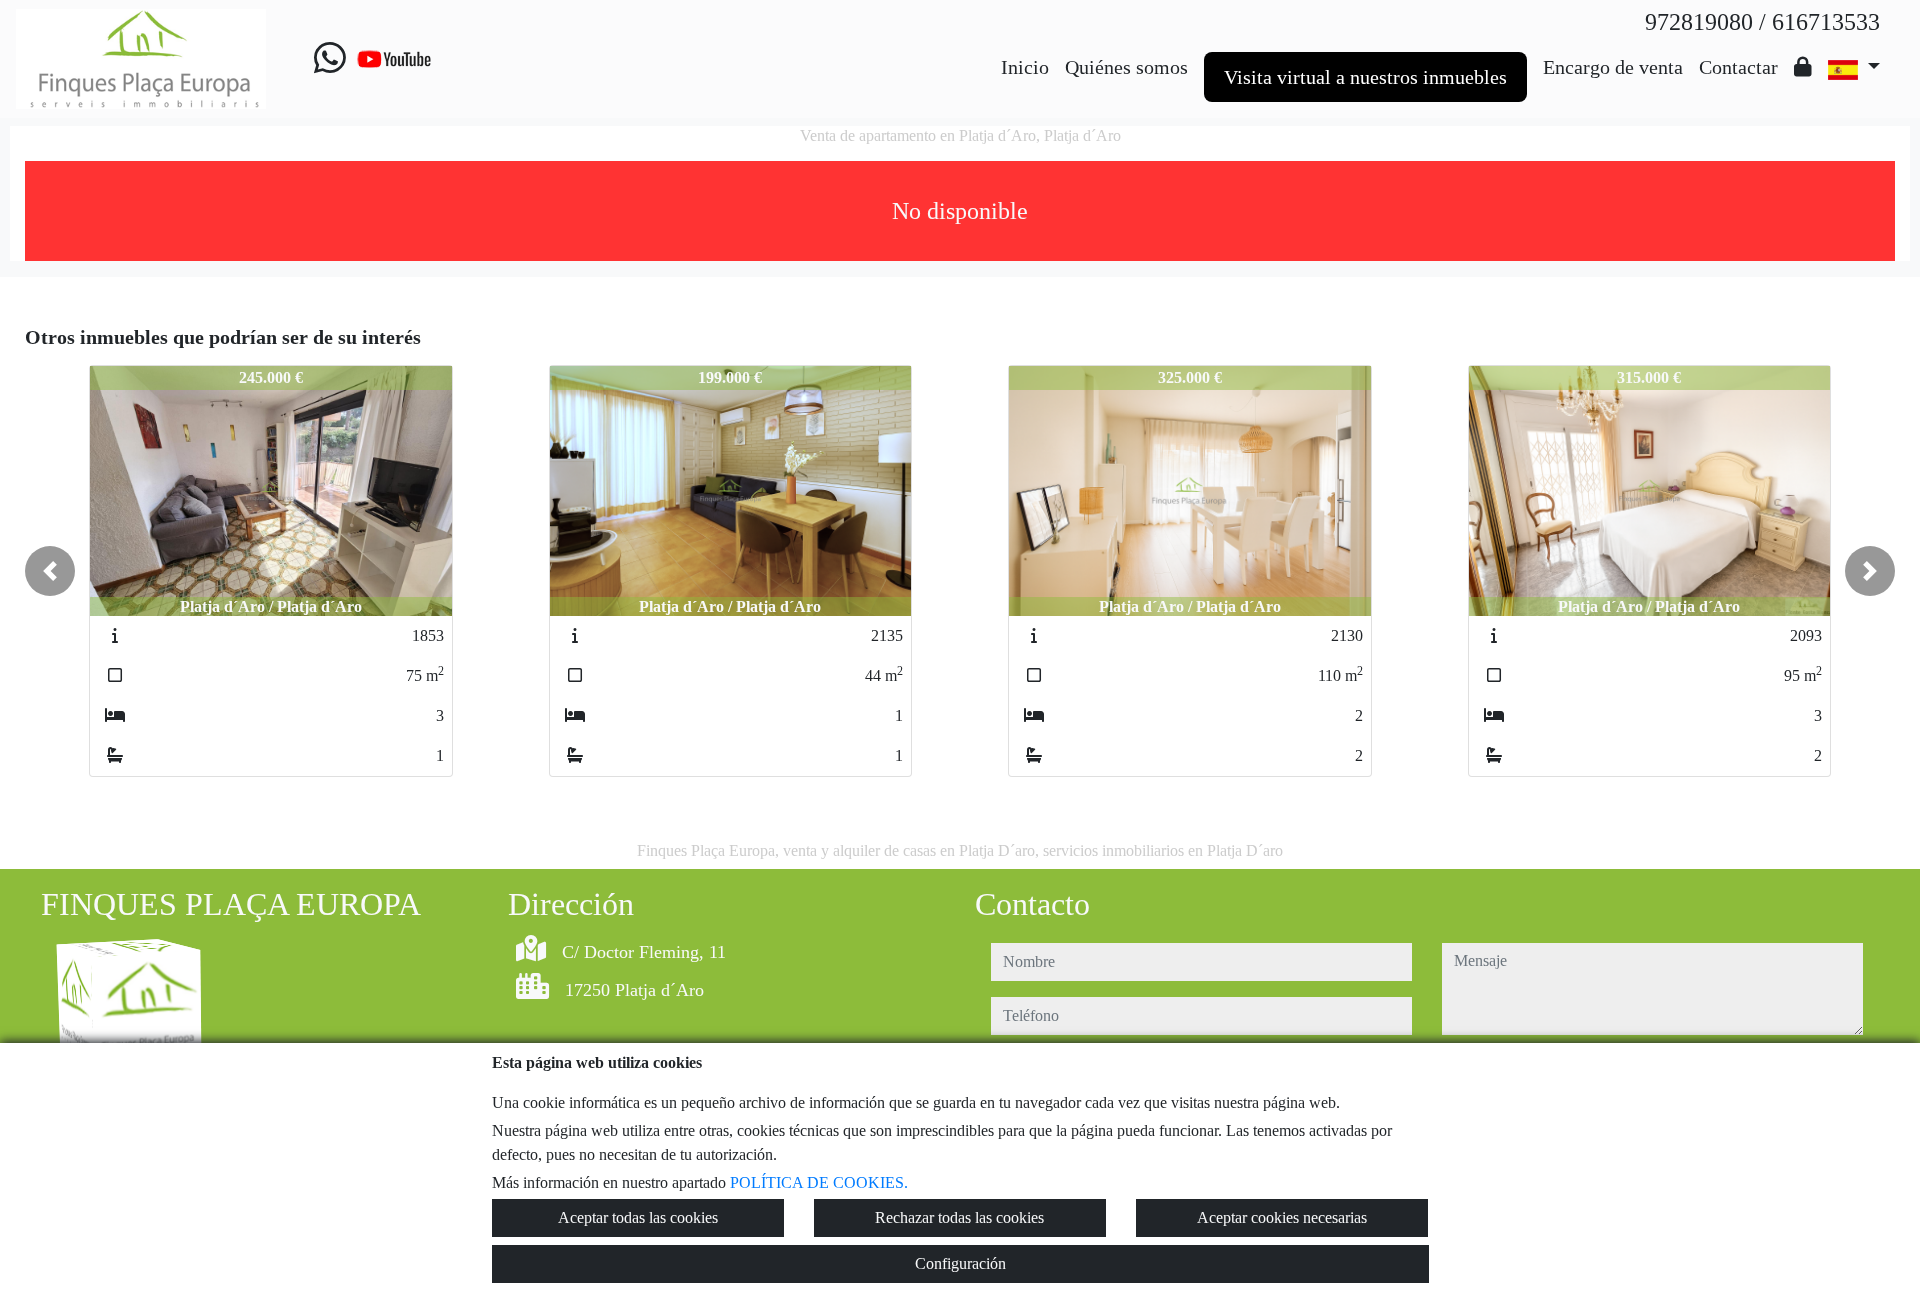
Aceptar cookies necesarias (1282, 1217)
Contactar (1738, 67)
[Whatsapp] (330, 59)
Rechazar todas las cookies (959, 1217)
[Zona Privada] (1803, 67)
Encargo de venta (1613, 67)
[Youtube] (394, 59)
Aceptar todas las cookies (638, 1217)
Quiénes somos (1126, 67)
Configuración (960, 1263)
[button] (50, 571)
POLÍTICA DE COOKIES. (819, 1182)
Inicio (1025, 67)
